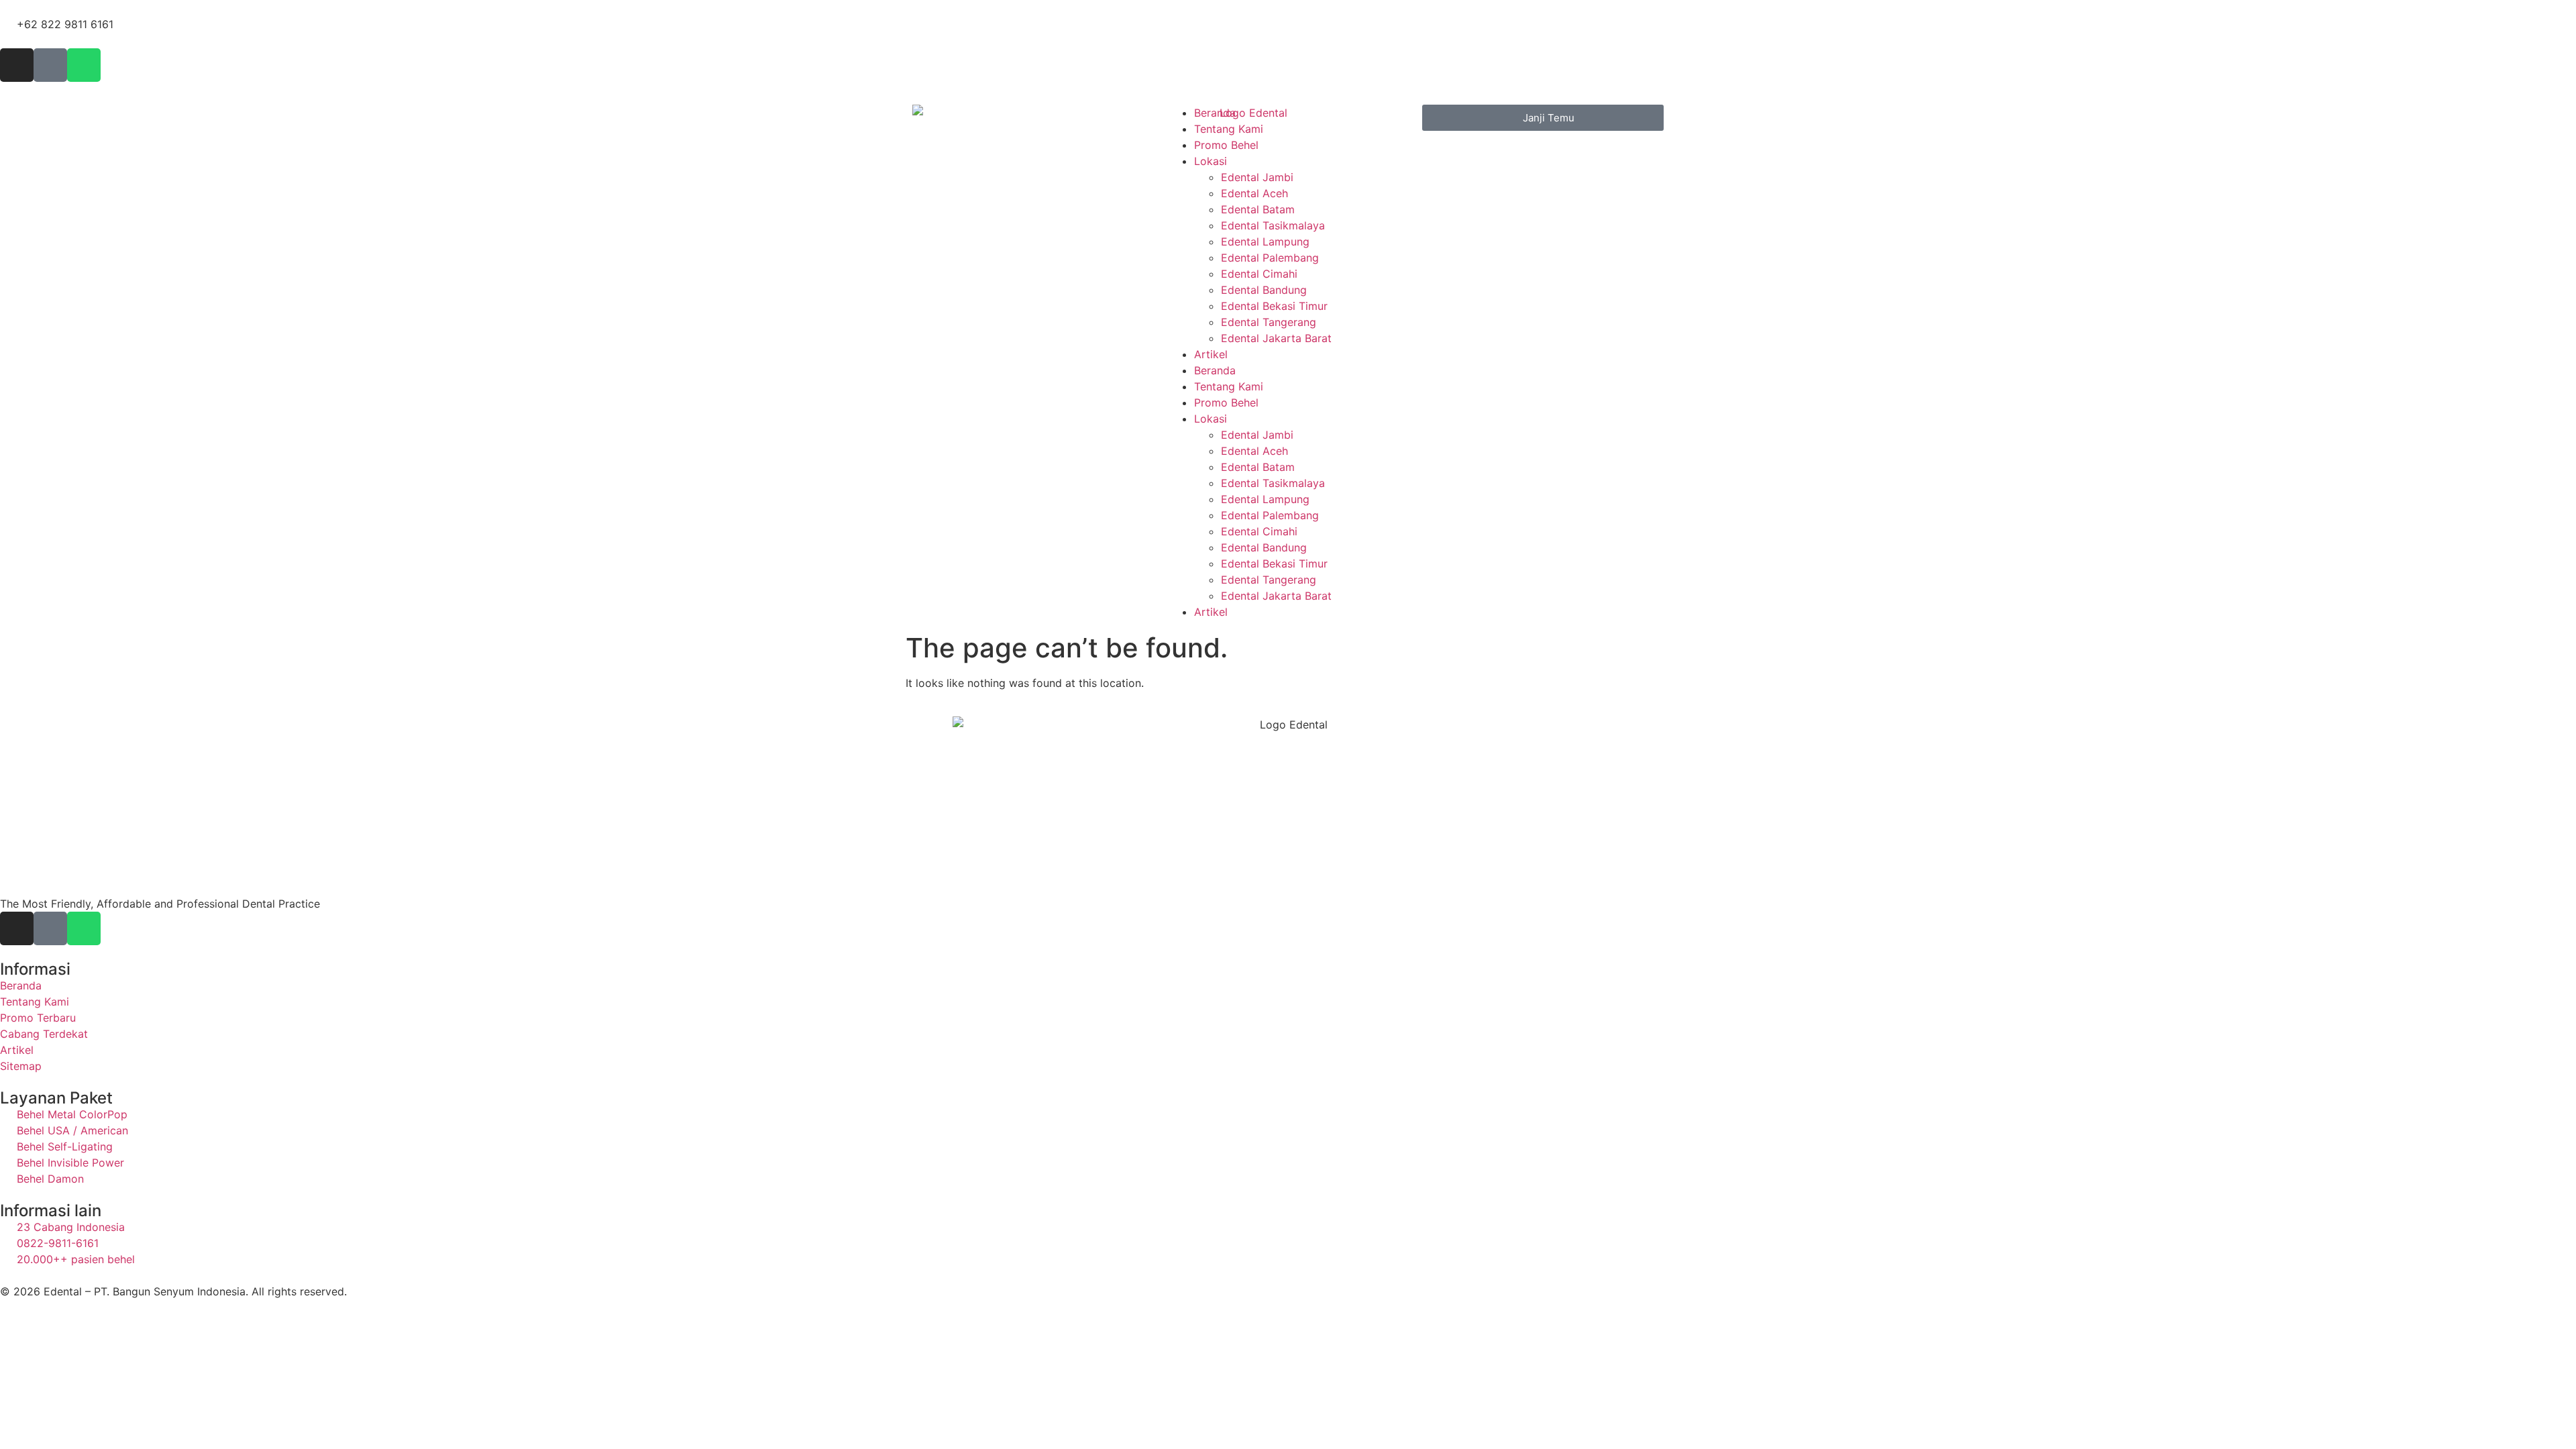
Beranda (1215, 113)
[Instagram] (17, 65)
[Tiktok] (50, 65)
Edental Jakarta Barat (1276, 338)
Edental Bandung (1264, 290)
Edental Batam (1258, 209)
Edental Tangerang (1269, 322)
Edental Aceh (1254, 193)
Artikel (1211, 354)
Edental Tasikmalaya (1273, 225)
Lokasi (1211, 161)
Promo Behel (1226, 145)
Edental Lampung (1265, 241)
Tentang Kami (1229, 129)
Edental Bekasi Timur (1274, 306)
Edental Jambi (1257, 177)
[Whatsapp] (84, 65)
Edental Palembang (1270, 258)
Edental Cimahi (1259, 274)
